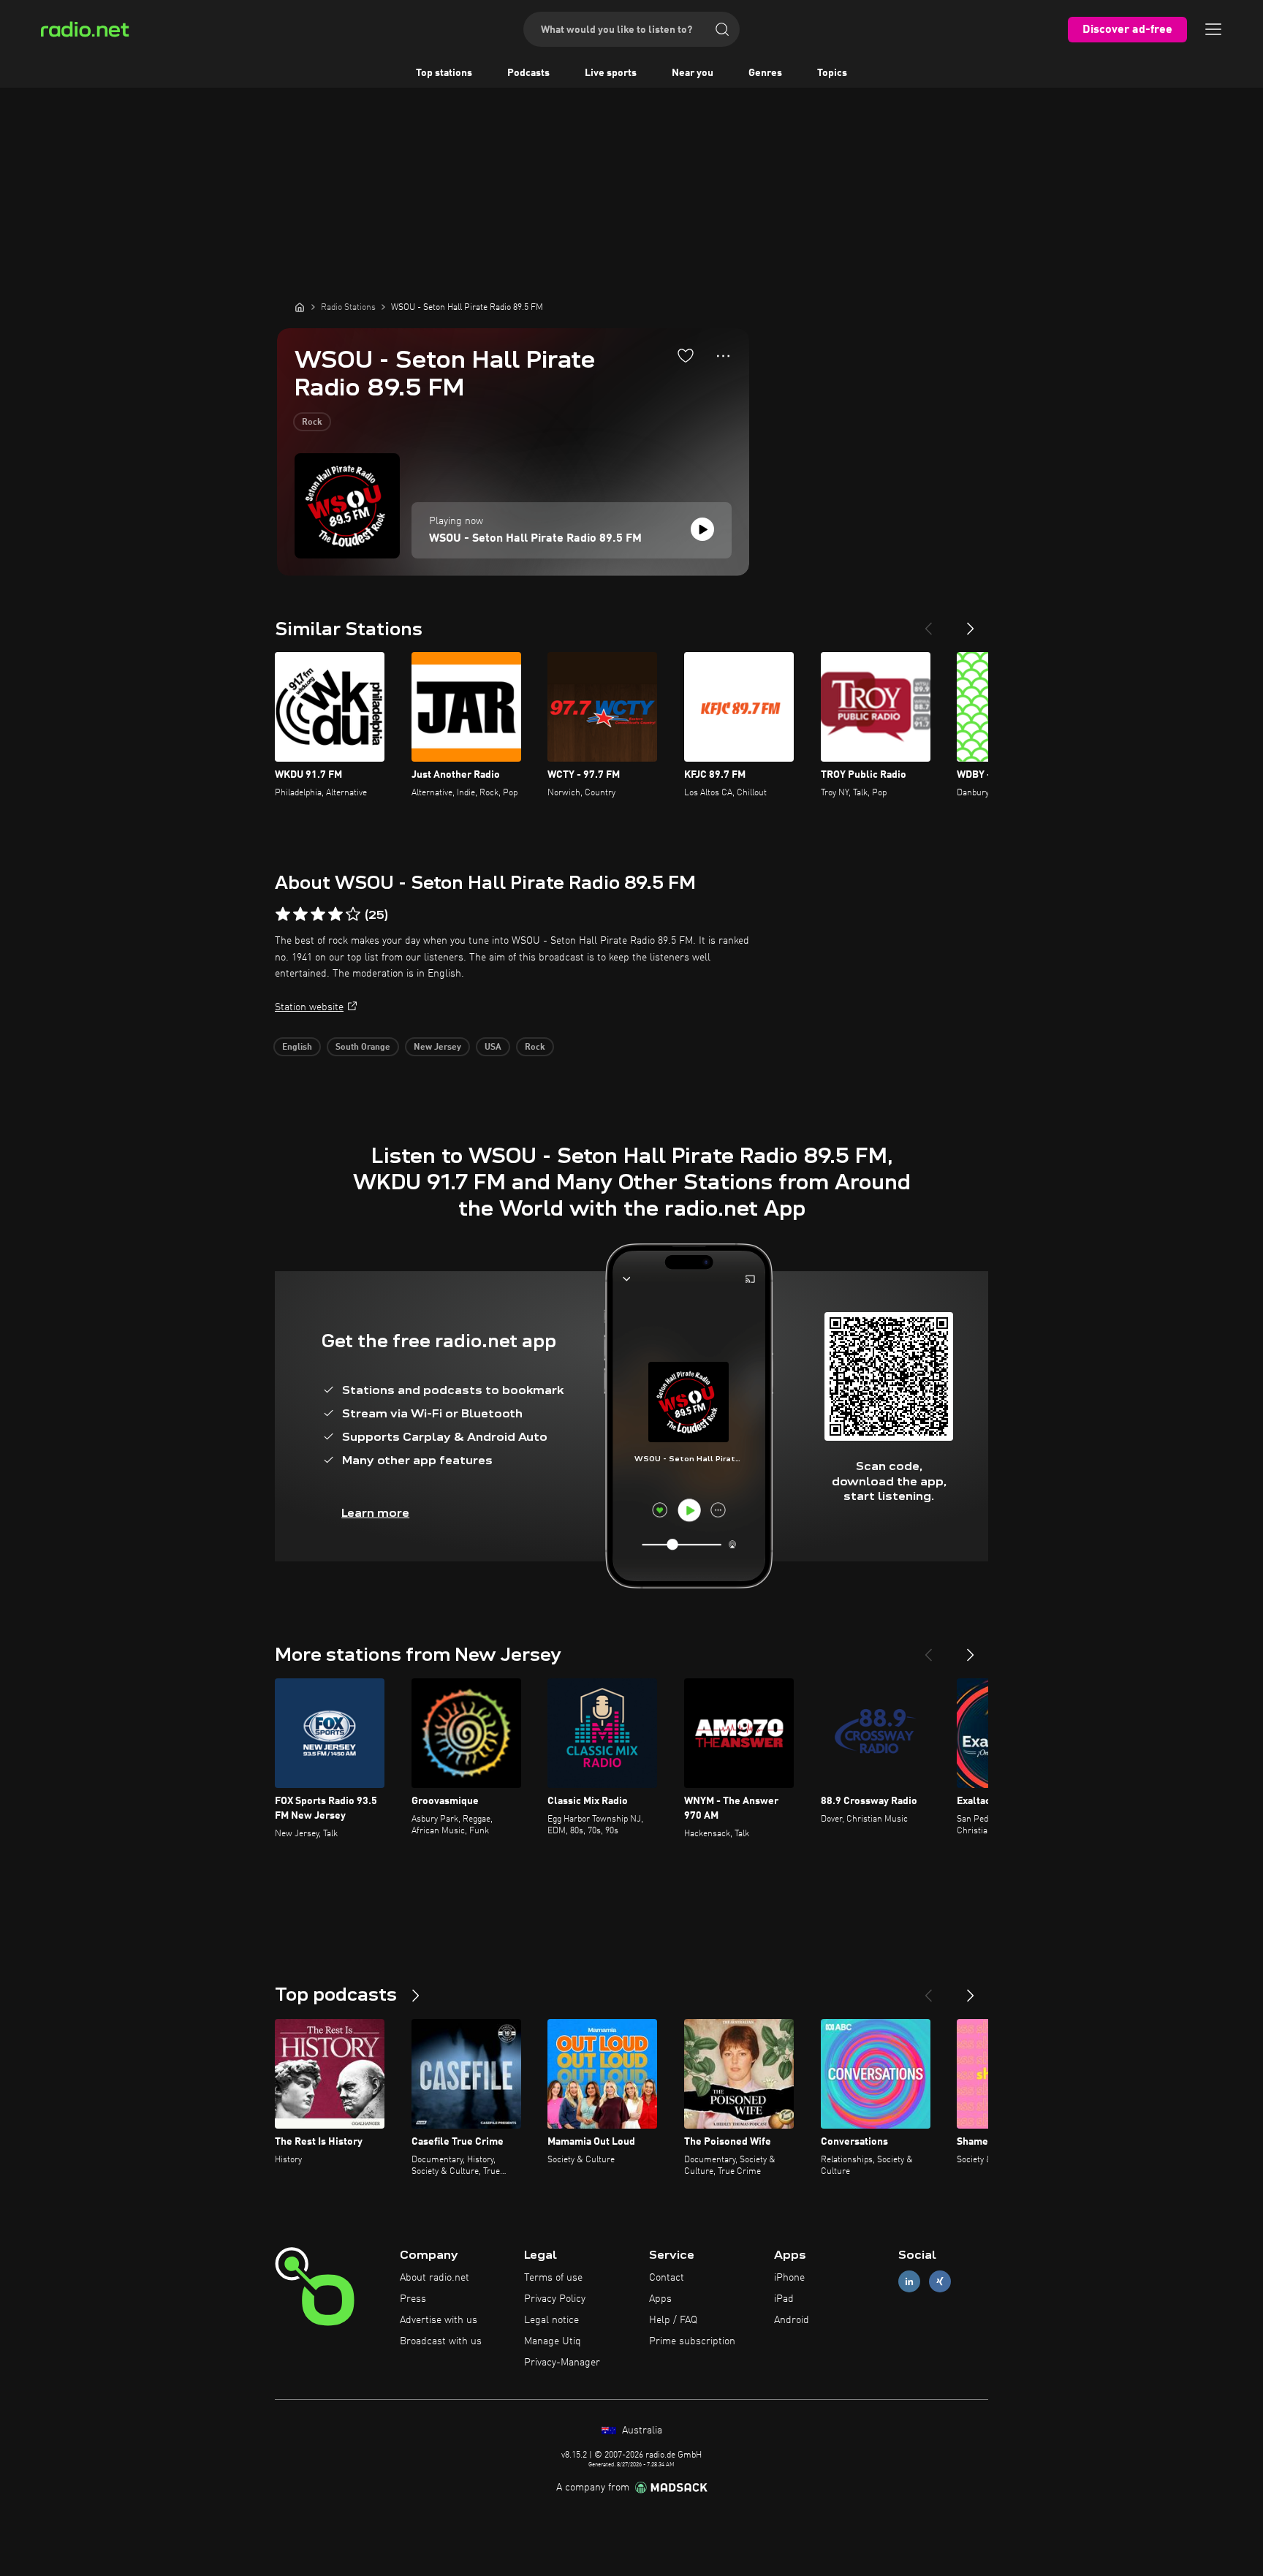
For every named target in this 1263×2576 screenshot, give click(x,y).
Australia (641, 2431)
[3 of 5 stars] (318, 914)
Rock (312, 423)
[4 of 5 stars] (335, 914)
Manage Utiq (553, 2341)
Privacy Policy (555, 2299)
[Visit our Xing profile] (940, 2282)
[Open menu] (1213, 29)
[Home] (300, 307)
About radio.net (435, 2278)
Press (413, 2299)
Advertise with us (439, 2320)
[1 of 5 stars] (283, 914)
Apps (660, 2299)
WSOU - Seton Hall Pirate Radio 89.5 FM (535, 539)
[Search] (722, 29)
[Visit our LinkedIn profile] (909, 2282)
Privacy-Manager (562, 2363)
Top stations (444, 73)
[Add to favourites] (686, 355)
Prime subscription (692, 2341)
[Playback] (702, 529)
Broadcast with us (441, 2341)
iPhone (789, 2278)
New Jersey (437, 1048)
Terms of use (553, 2278)
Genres (765, 73)
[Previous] (928, 623)
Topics (832, 73)
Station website (309, 1007)
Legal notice (551, 2320)
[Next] (971, 623)
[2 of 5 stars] (300, 914)
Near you (693, 73)
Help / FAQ (673, 2320)
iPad (784, 2299)
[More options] (723, 356)
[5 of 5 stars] (353, 914)
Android (792, 2320)
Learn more (375, 1513)
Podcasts (528, 73)
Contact (667, 2278)
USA (493, 1048)
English (297, 1048)
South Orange (363, 1048)
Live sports (611, 73)
